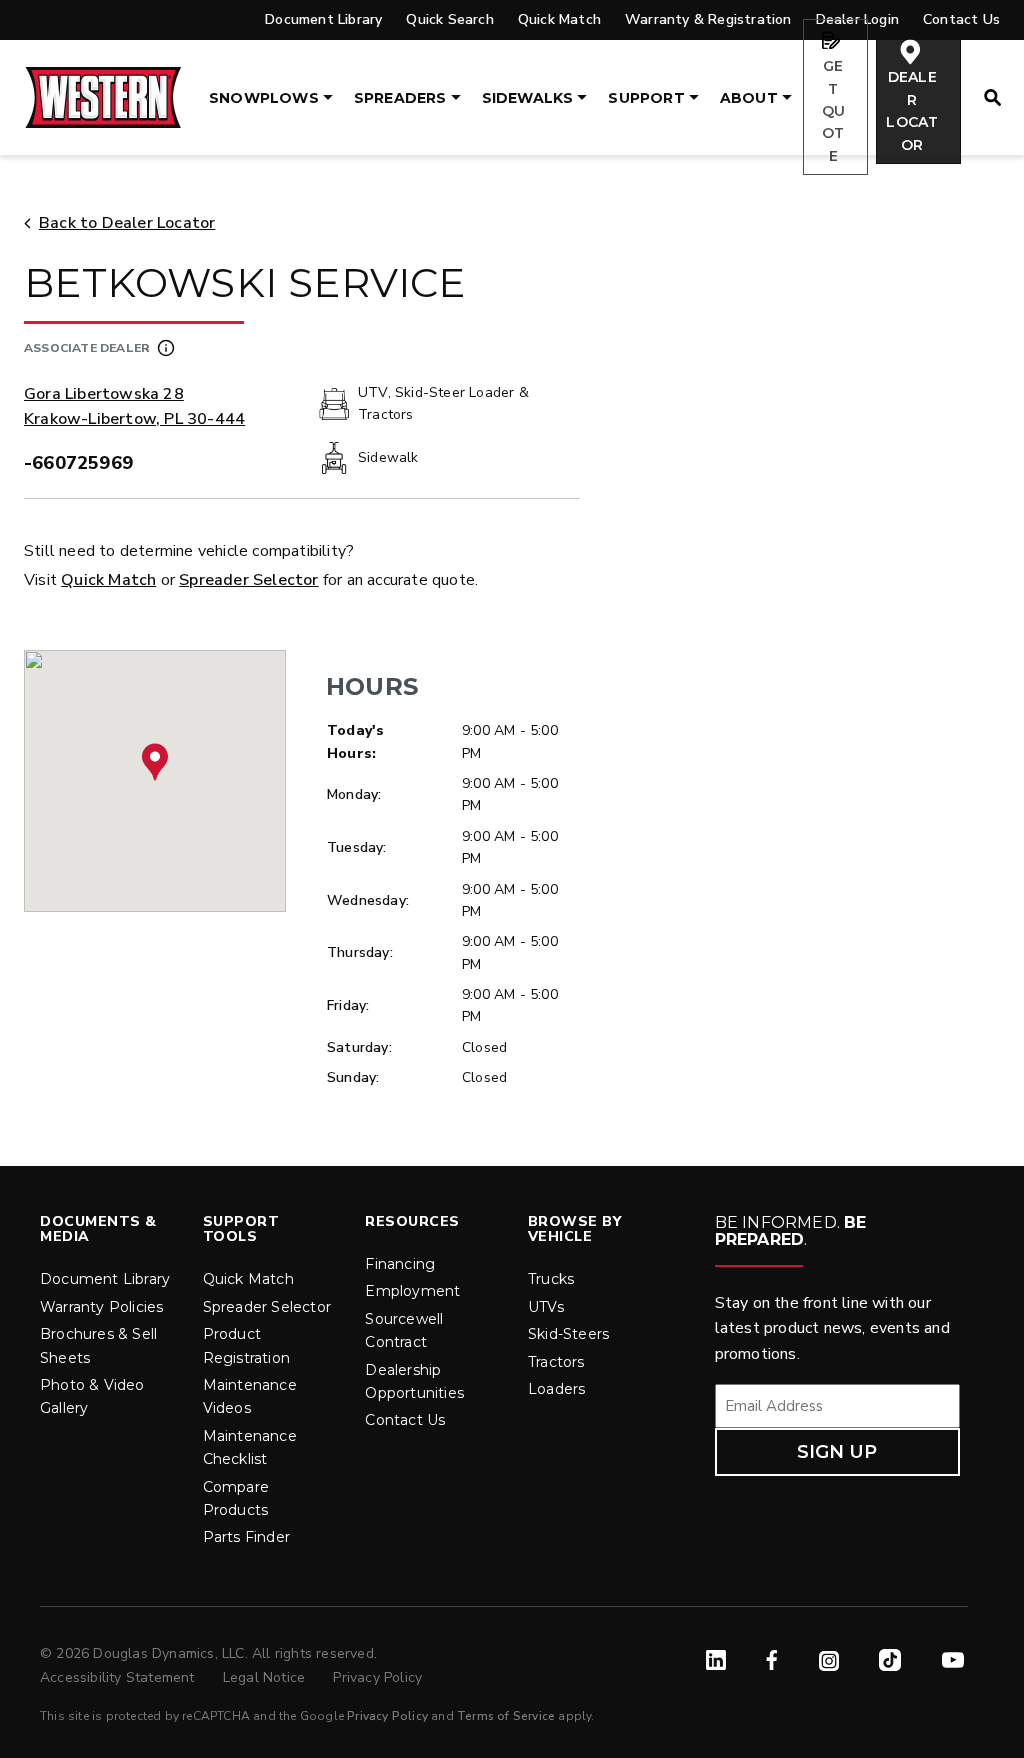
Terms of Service (506, 1716)
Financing (400, 1264)
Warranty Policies (101, 1307)
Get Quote (833, 111)
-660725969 (78, 463)
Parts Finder (246, 1537)
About (749, 98)
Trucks (551, 1279)
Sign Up (837, 1452)
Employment (412, 1291)
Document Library (323, 19)
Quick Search (449, 19)
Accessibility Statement (119, 1677)
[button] (155, 762)
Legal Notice (266, 1677)
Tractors (556, 1362)
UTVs (546, 1307)
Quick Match (559, 19)
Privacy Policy (377, 1677)
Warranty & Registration (708, 19)
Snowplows (264, 98)
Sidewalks (528, 98)
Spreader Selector (248, 580)
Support (646, 98)
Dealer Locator (912, 110)
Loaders (556, 1389)
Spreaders (400, 98)
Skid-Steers (568, 1334)
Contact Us (405, 1420)
